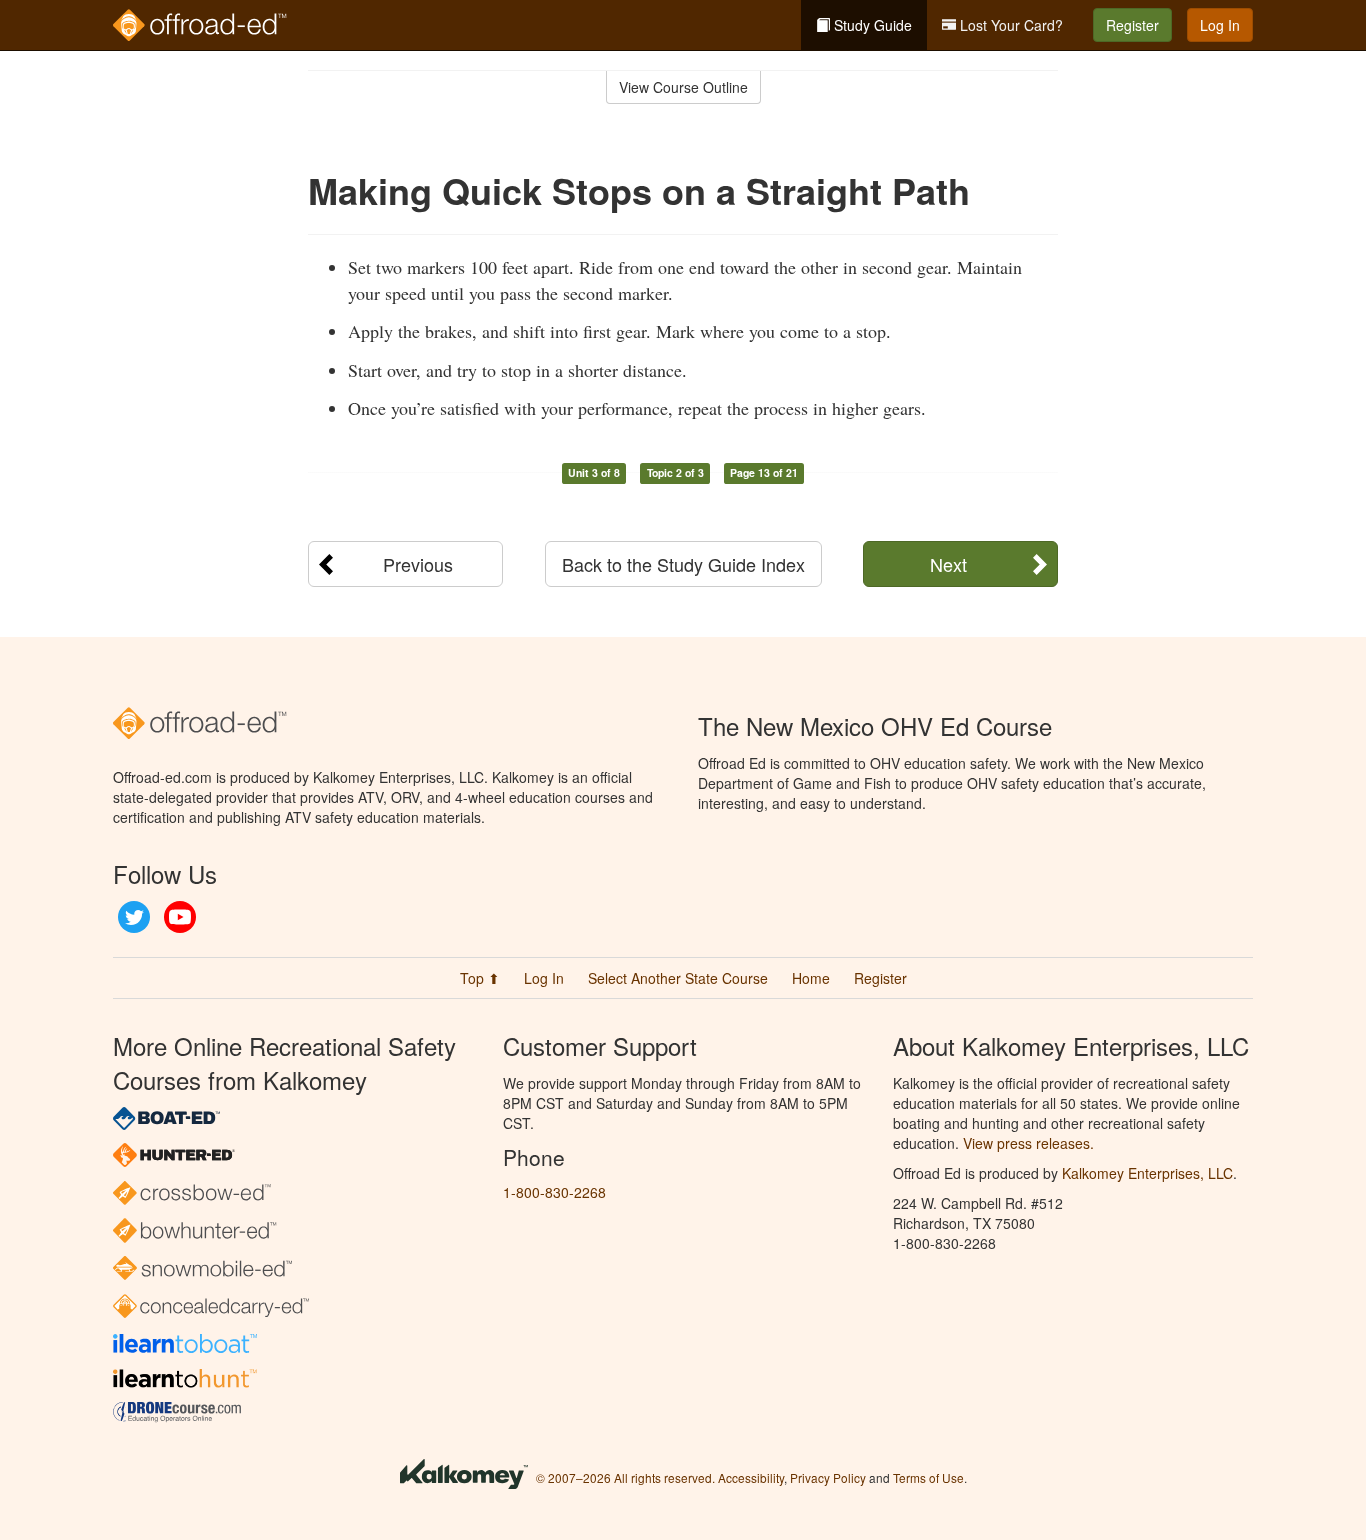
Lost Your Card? (1009, 25)
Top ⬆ (480, 978)
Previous (418, 564)
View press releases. (1028, 1143)
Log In (1220, 25)
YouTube (180, 917)
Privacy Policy (828, 1477)
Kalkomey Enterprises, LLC (1147, 1173)
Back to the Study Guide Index (683, 564)
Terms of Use (928, 1477)
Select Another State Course (678, 978)
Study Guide (871, 25)
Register (1132, 25)
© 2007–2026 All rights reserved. (625, 1477)
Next (948, 564)
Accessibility (751, 1477)
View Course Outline (683, 87)
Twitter (134, 917)
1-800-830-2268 (554, 1192)
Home (811, 978)
